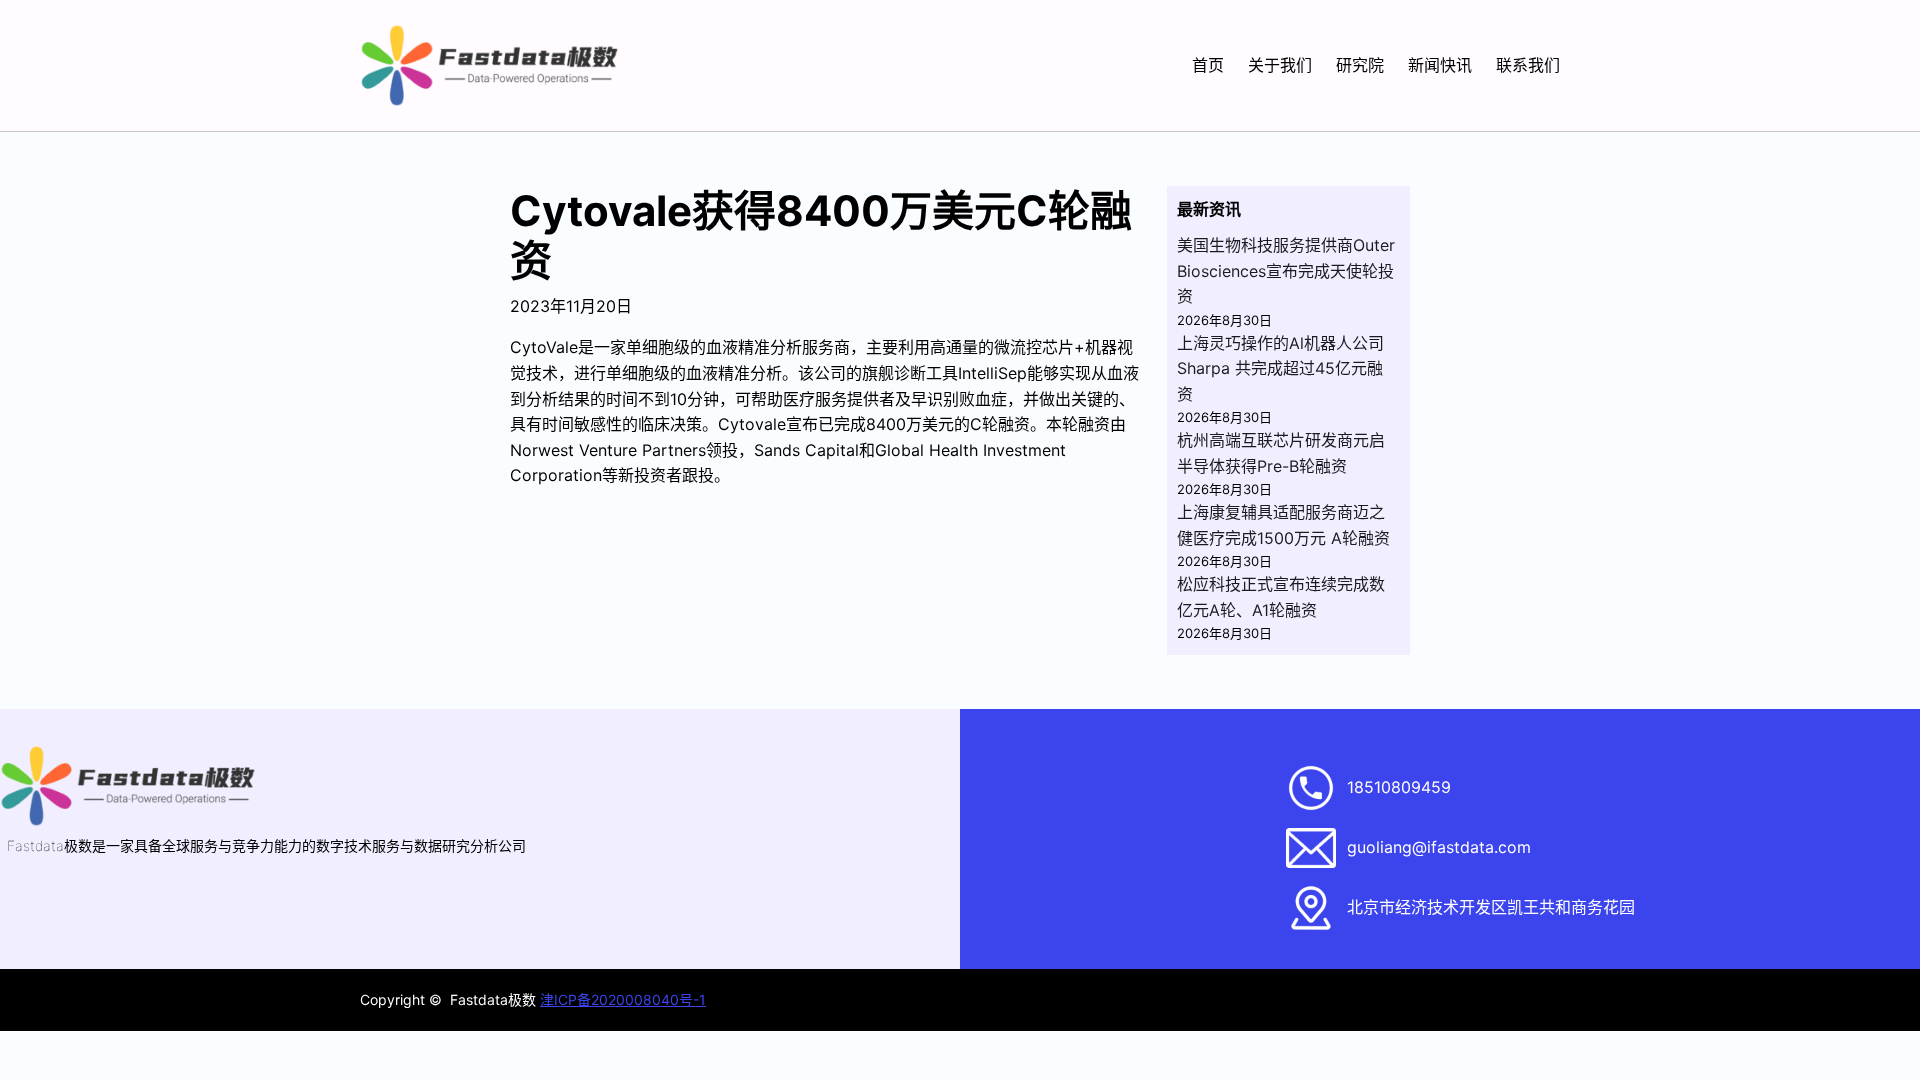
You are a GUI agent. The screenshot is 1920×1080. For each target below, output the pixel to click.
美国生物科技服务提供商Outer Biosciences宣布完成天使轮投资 (1286, 270)
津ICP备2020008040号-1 (623, 999)
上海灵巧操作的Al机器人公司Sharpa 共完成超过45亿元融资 (1280, 368)
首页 (1208, 65)
